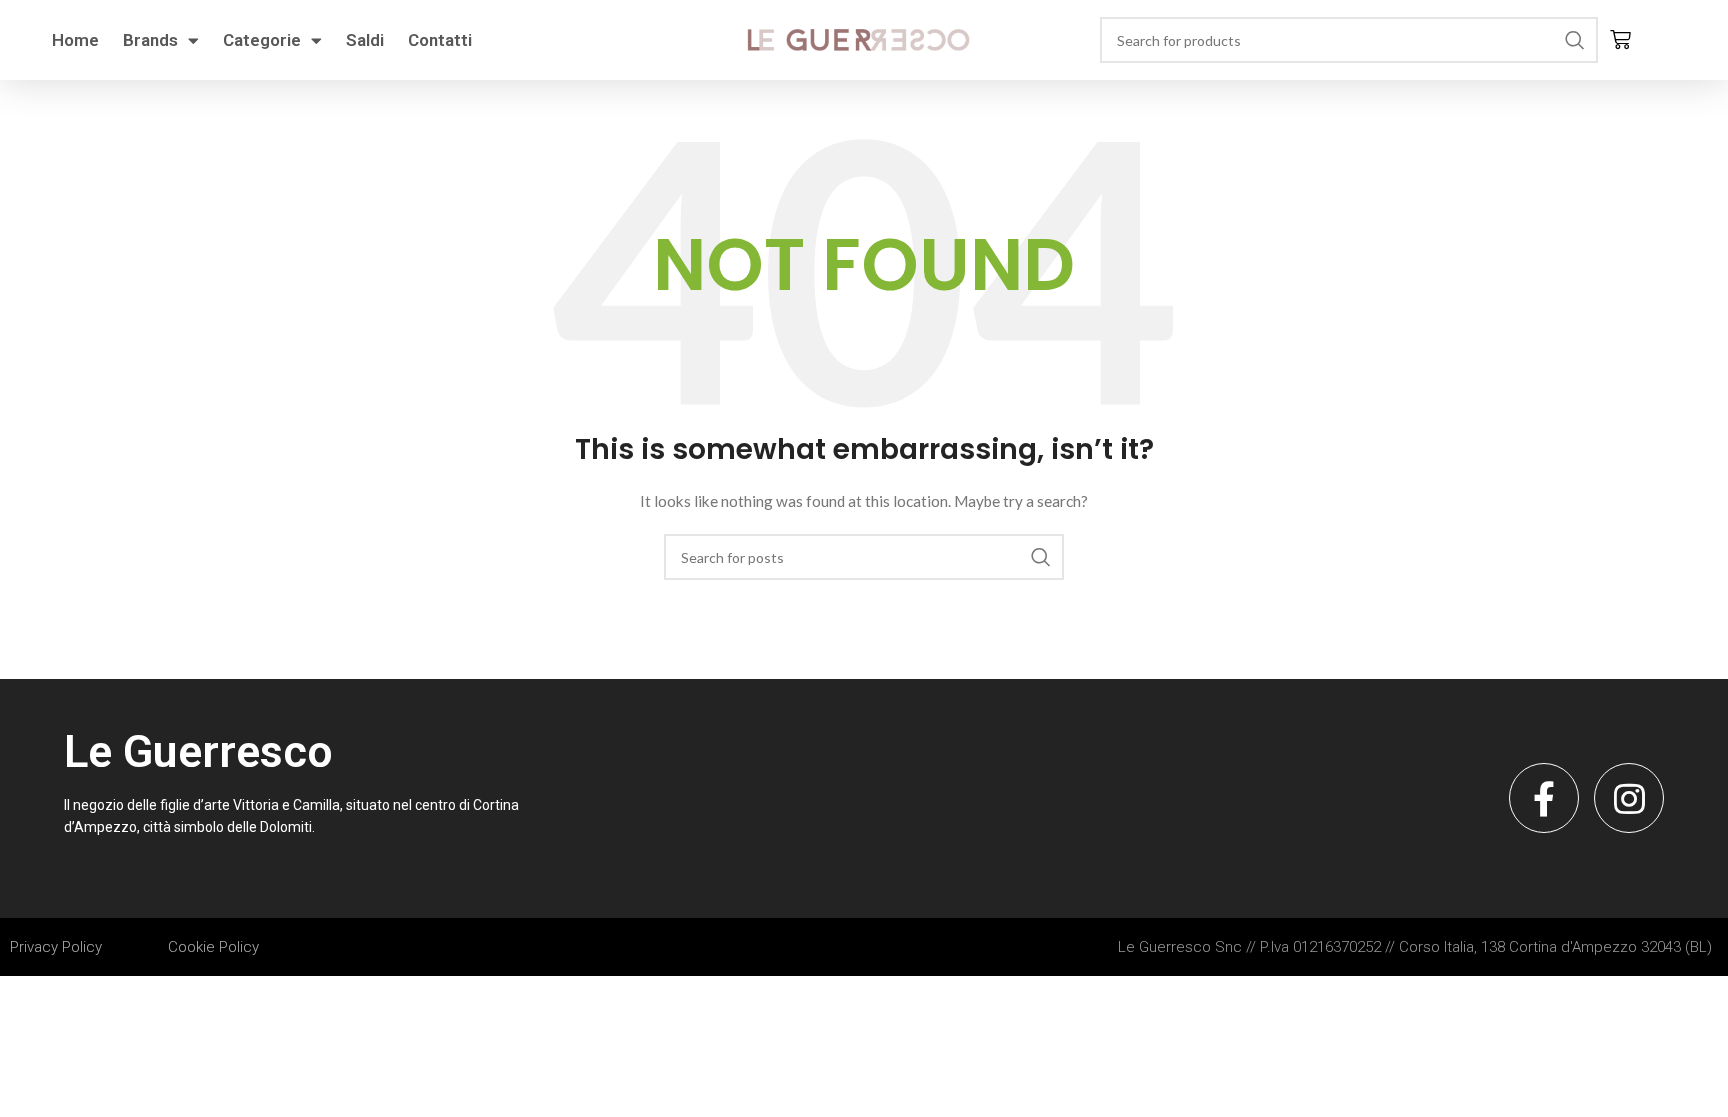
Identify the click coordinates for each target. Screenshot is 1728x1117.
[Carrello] (1620, 40)
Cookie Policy (213, 947)
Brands (150, 40)
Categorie (262, 40)
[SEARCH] (1575, 40)
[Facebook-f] (1544, 798)
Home (75, 40)
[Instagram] (1629, 798)
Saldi (365, 40)
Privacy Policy (56, 947)
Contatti (440, 40)
